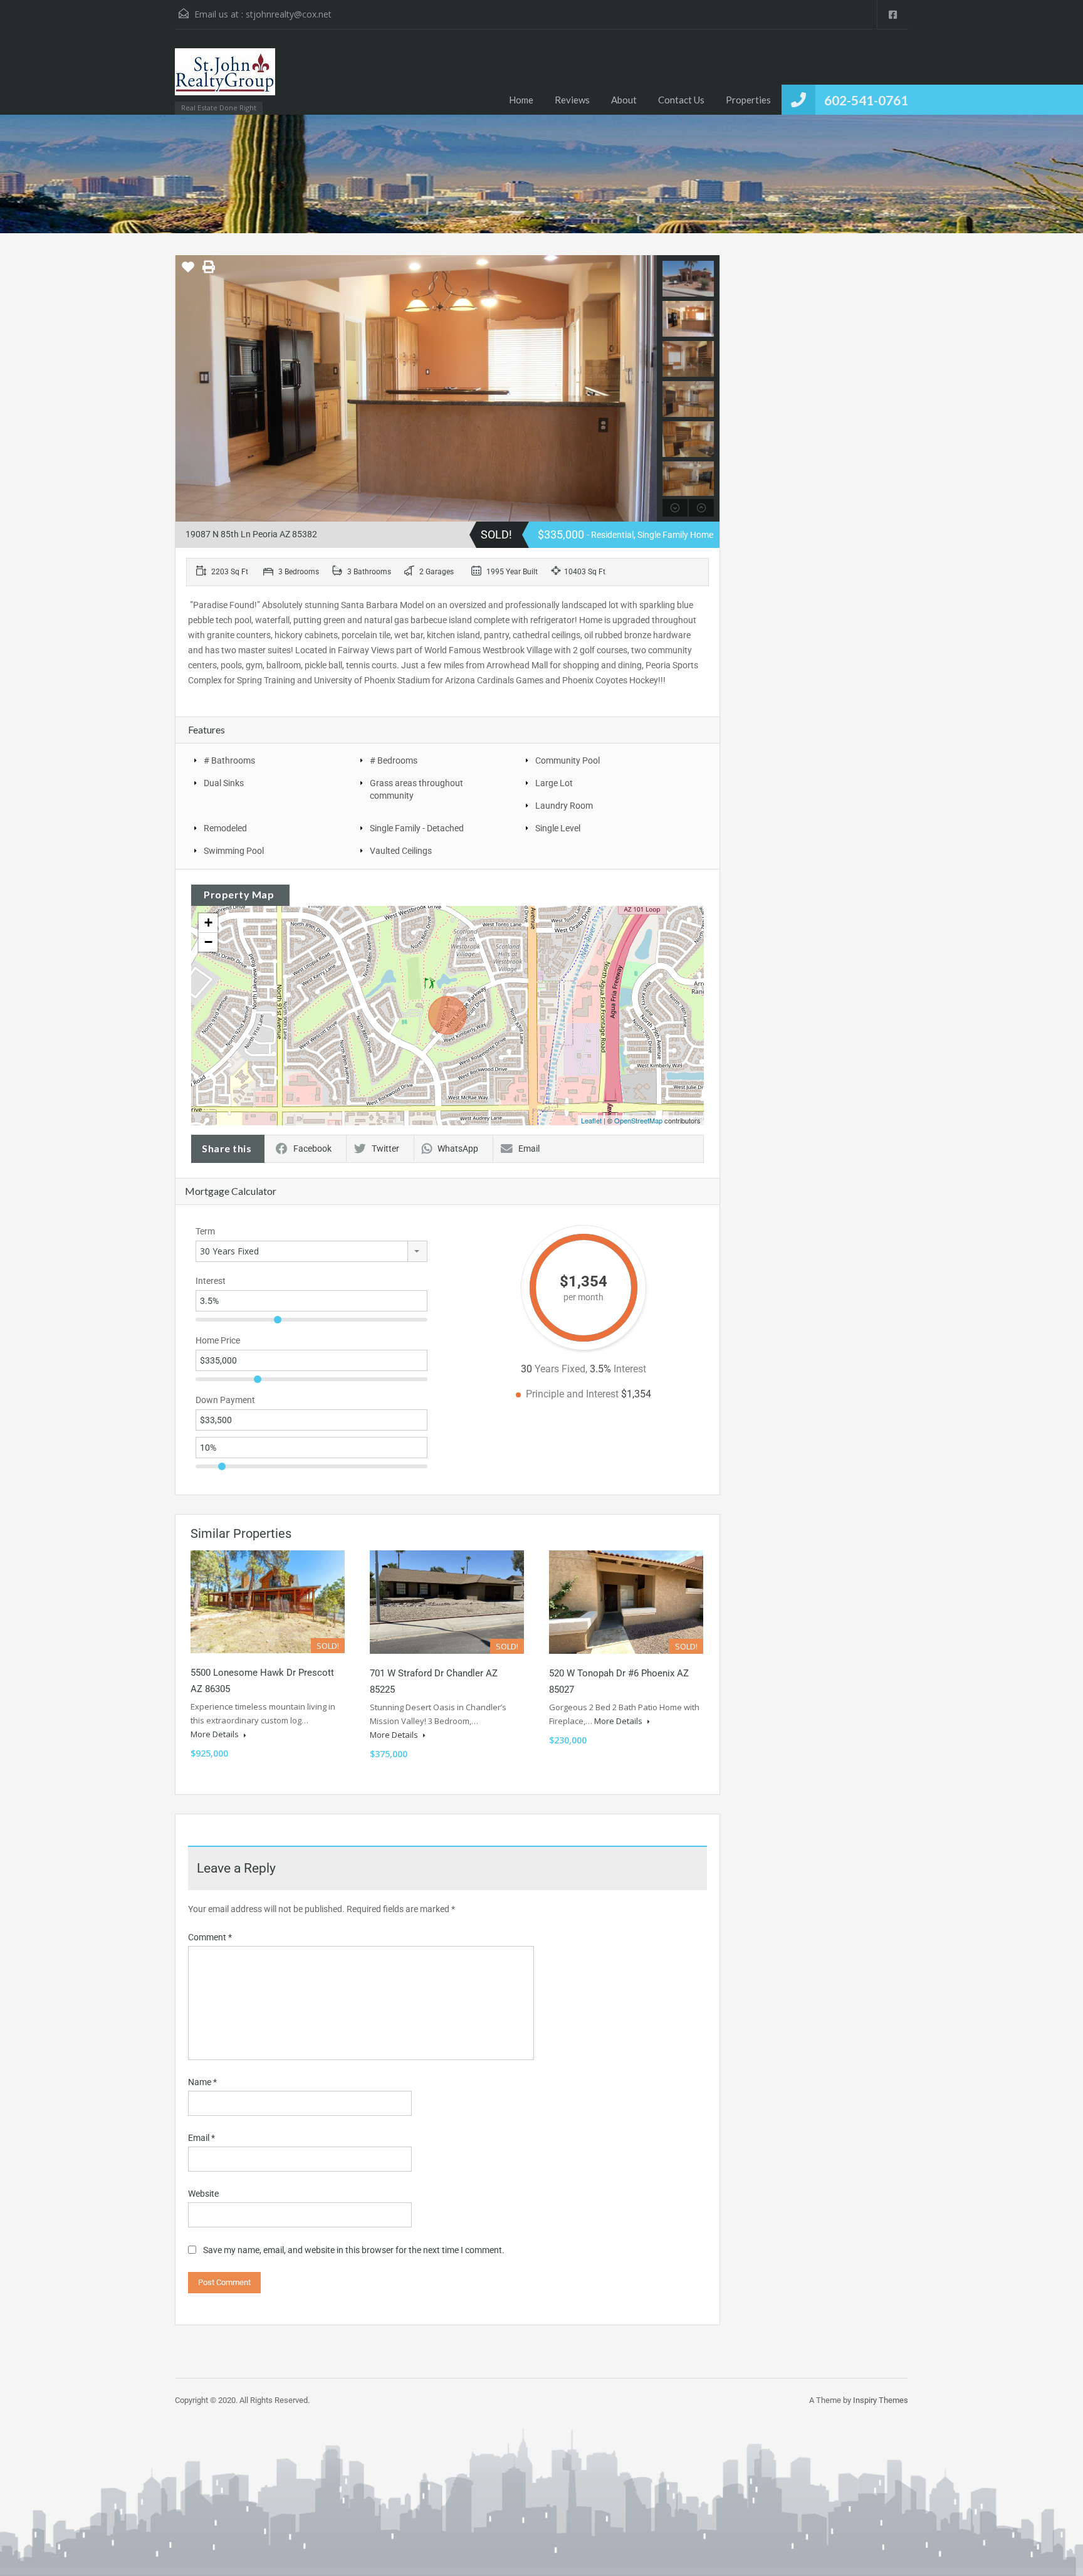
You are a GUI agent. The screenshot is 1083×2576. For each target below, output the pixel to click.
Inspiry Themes (881, 2400)
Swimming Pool (234, 851)
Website (203, 2194)
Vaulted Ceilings (401, 851)
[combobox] (311, 1251)
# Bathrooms (229, 760)
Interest (211, 1281)
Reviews (572, 100)
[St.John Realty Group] (225, 78)
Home (521, 100)
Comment (210, 1937)
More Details (216, 1734)
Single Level (558, 828)
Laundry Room (564, 806)
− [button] (208, 942)
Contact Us (681, 100)
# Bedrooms (394, 760)
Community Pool (568, 760)
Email (529, 1149)
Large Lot (554, 783)
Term (205, 1231)
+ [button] (208, 923)
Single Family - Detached (417, 828)
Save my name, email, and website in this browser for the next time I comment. (354, 2250)
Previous (186, 389)
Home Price (218, 1340)
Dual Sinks (224, 783)
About (624, 100)
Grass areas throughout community (416, 789)
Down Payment (225, 1400)
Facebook (312, 1149)
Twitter (385, 1149)
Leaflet (591, 1120)
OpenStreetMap (638, 1120)
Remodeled (225, 828)
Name (202, 2082)
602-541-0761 (866, 100)
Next (646, 389)
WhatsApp (458, 1149)
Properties (748, 100)
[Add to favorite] (188, 271)
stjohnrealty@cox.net (289, 14)
